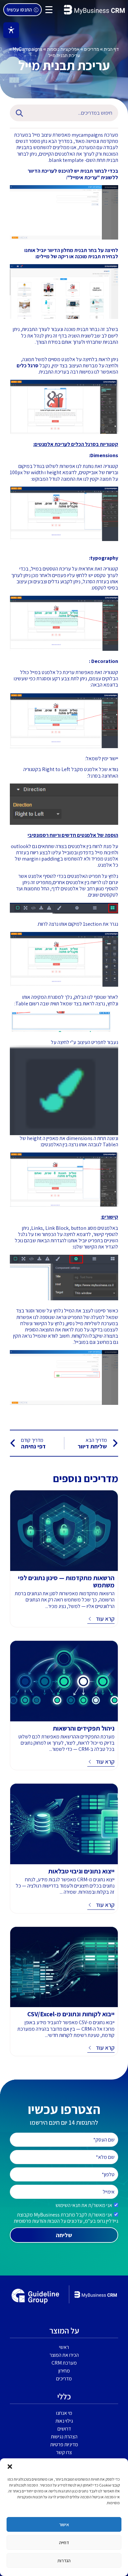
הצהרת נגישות (64, 2437)
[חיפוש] (18, 113)
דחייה (64, 2542)
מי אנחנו (64, 2413)
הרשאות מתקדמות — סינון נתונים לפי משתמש (66, 1581)
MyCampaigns (28, 49)
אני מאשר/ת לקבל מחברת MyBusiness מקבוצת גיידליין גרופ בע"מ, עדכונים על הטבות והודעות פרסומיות (66, 2218)
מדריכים (92, 49)
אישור (64, 2524)
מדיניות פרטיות (64, 2444)
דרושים (64, 2429)
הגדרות (64, 2560)
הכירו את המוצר (64, 2355)
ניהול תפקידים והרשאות (84, 1728)
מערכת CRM (64, 2363)
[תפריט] (49, 10)
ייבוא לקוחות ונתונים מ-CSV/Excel (71, 2014)
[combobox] (73, 113)
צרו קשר (64, 2452)
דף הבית (111, 49)
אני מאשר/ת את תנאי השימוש (84, 2205)
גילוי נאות (64, 2421)
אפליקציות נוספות (63, 49)
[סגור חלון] (10, 2467)
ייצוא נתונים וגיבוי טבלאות (81, 1871)
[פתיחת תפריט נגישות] (11, 30)
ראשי (64, 2347)
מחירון (64, 2371)
